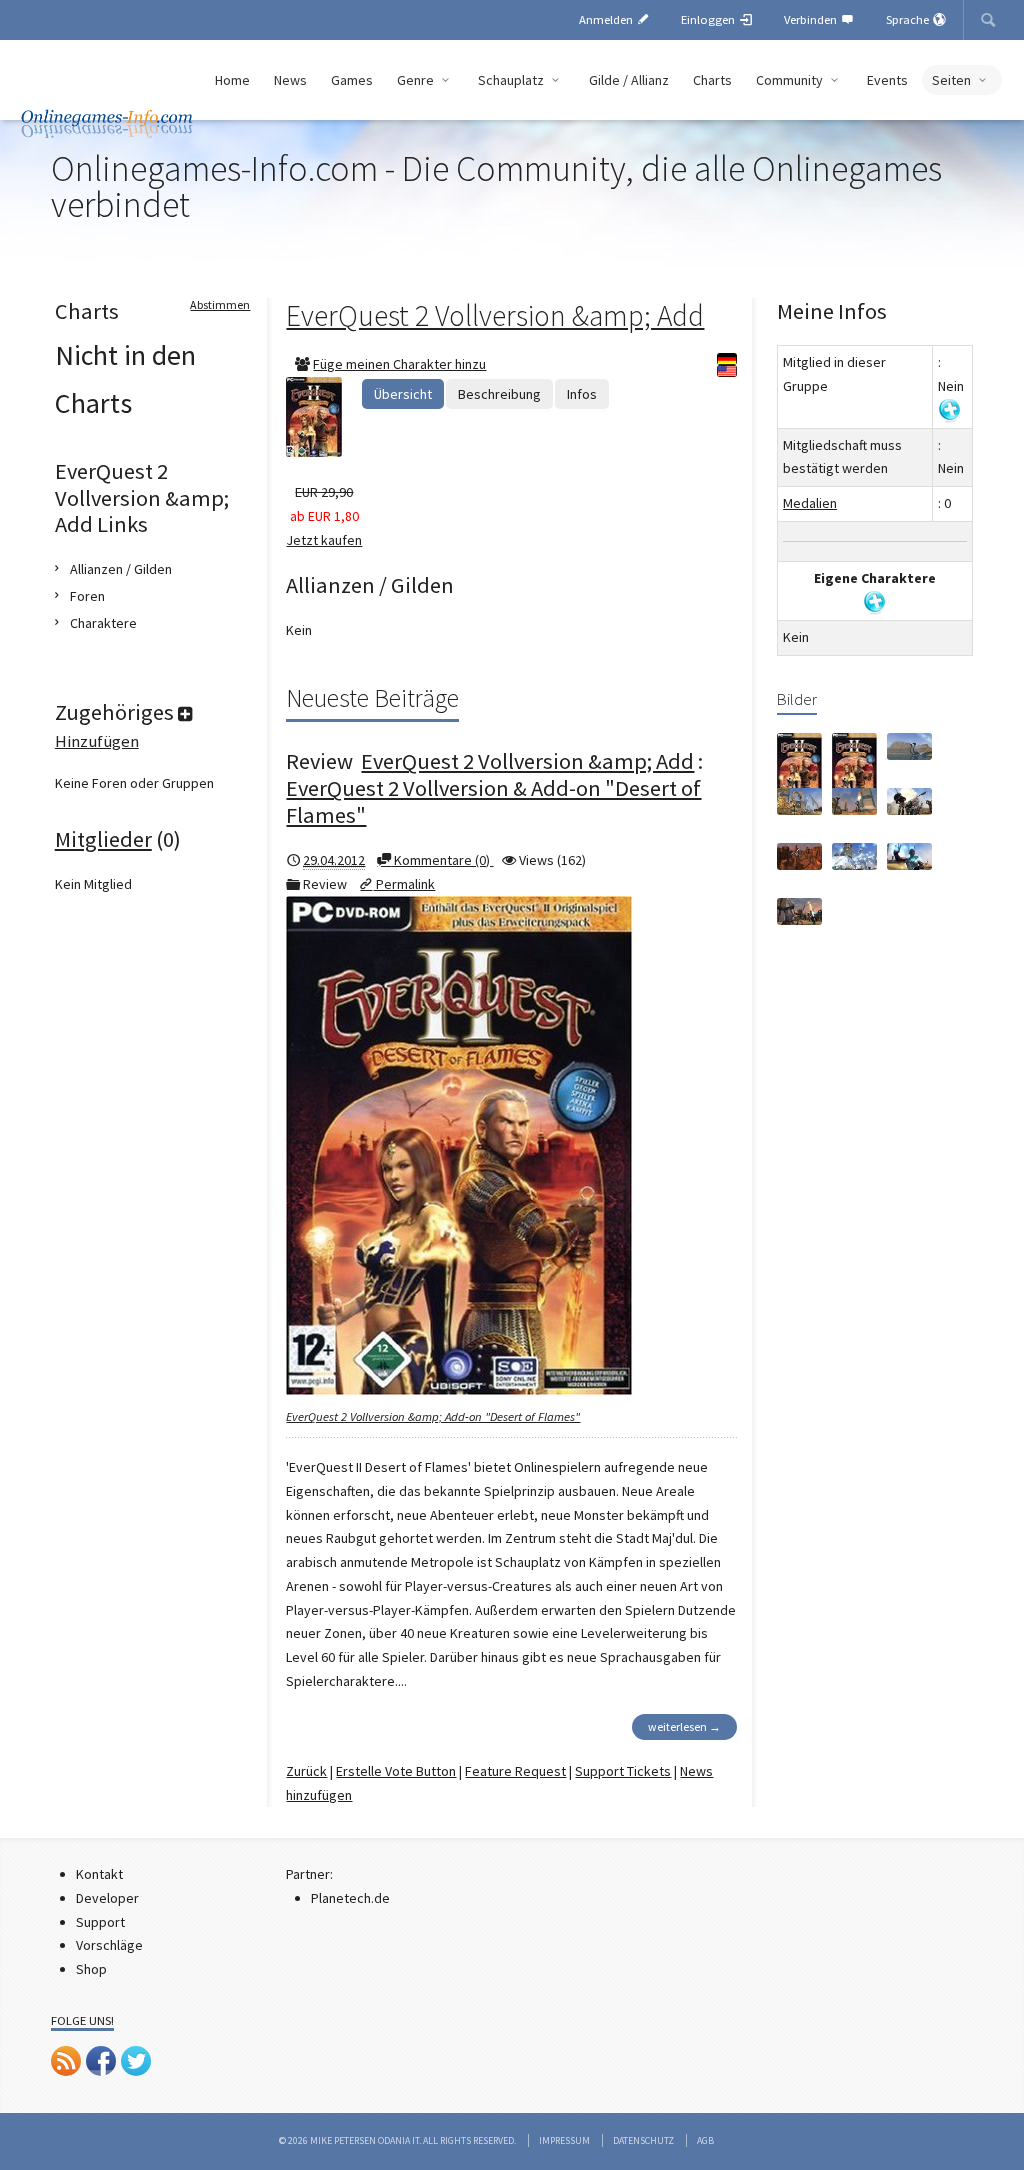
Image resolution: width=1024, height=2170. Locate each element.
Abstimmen (220, 304)
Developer (107, 1898)
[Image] (799, 765)
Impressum (564, 2140)
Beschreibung (499, 394)
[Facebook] (101, 2061)
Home (232, 80)
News (290, 80)
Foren (87, 596)
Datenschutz (643, 2140)
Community (791, 80)
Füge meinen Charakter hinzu (399, 364)
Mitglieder (103, 839)
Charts (712, 80)
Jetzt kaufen (324, 540)
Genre (417, 80)
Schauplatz (512, 80)
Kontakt (99, 1874)
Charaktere (103, 623)
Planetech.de (350, 1898)
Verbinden (812, 19)
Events (887, 80)
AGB (705, 2140)
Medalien (810, 503)
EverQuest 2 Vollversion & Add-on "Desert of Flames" (493, 801)
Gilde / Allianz (629, 80)
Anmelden (607, 19)
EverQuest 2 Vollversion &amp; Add (495, 315)
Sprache (909, 19)
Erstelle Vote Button (396, 1771)
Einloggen (709, 19)
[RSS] (66, 2061)
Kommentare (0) (442, 860)
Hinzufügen (97, 741)
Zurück (306, 1771)
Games (352, 80)
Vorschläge (109, 1945)
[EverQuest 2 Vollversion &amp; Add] (324, 417)
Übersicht (403, 394)
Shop (91, 1969)
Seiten (953, 80)
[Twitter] (136, 2061)
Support (100, 1922)
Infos (582, 394)
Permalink (404, 884)
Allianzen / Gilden (121, 569)
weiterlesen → (684, 1726)
